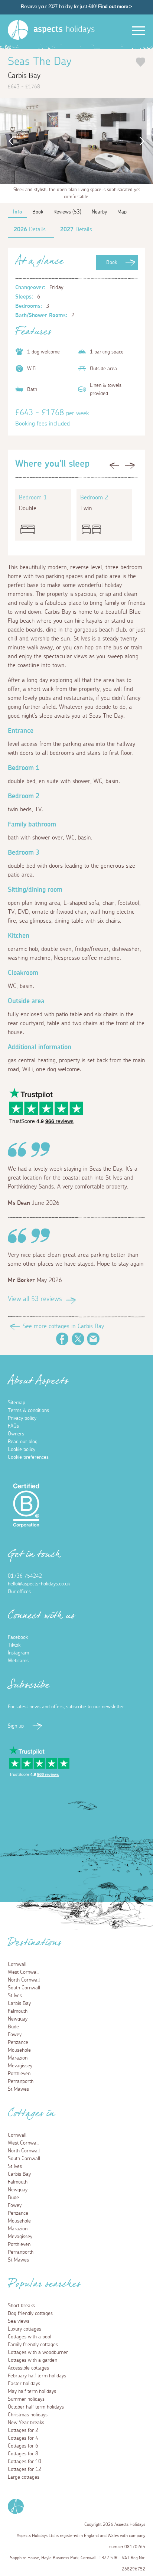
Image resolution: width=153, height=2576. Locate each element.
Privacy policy (22, 1418)
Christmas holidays (28, 2415)
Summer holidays (26, 2399)
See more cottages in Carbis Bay (63, 1326)
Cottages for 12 (25, 2469)
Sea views (19, 2321)
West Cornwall (23, 1972)
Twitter (78, 1339)
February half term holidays (37, 2376)
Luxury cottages (25, 2329)
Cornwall (17, 1964)
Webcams (18, 1661)
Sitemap (17, 1403)
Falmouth (18, 2011)
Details (30, 229)
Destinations (35, 1945)
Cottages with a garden (32, 2360)
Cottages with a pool (30, 2337)
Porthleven (19, 2074)
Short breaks (21, 2306)
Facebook (62, 1339)
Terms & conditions (28, 1411)
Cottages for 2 (23, 2430)
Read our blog (23, 1442)
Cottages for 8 (23, 2454)
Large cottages (24, 2477)
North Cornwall (24, 1980)
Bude (13, 2027)
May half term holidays (32, 2391)
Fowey (15, 2035)
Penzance (18, 2042)
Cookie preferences (28, 1457)
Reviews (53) (67, 212)
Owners (16, 1434)
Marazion (18, 2058)
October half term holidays (36, 2407)
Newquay (18, 2019)
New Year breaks (26, 2423)
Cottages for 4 (23, 2438)
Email (94, 1339)
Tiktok (14, 1645)
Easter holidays (24, 2384)
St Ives (15, 1996)
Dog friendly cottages (30, 2313)
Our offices (19, 1592)
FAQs (13, 1426)
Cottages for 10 (25, 2462)
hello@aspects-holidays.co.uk (39, 1584)
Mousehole (19, 2050)
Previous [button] (9, 141)
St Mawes (18, 2089)
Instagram (18, 1653)
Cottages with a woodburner (38, 2352)
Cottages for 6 (23, 2446)
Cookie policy (22, 1450)
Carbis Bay (19, 2003)
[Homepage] (18, 30)
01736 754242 (25, 1576)
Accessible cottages (28, 2368)
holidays (64, 29)
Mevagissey (20, 2066)
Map (122, 212)
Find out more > (115, 6)
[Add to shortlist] (141, 62)
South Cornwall (24, 1988)
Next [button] (144, 141)
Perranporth (21, 2081)
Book (112, 263)
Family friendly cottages (33, 2345)
